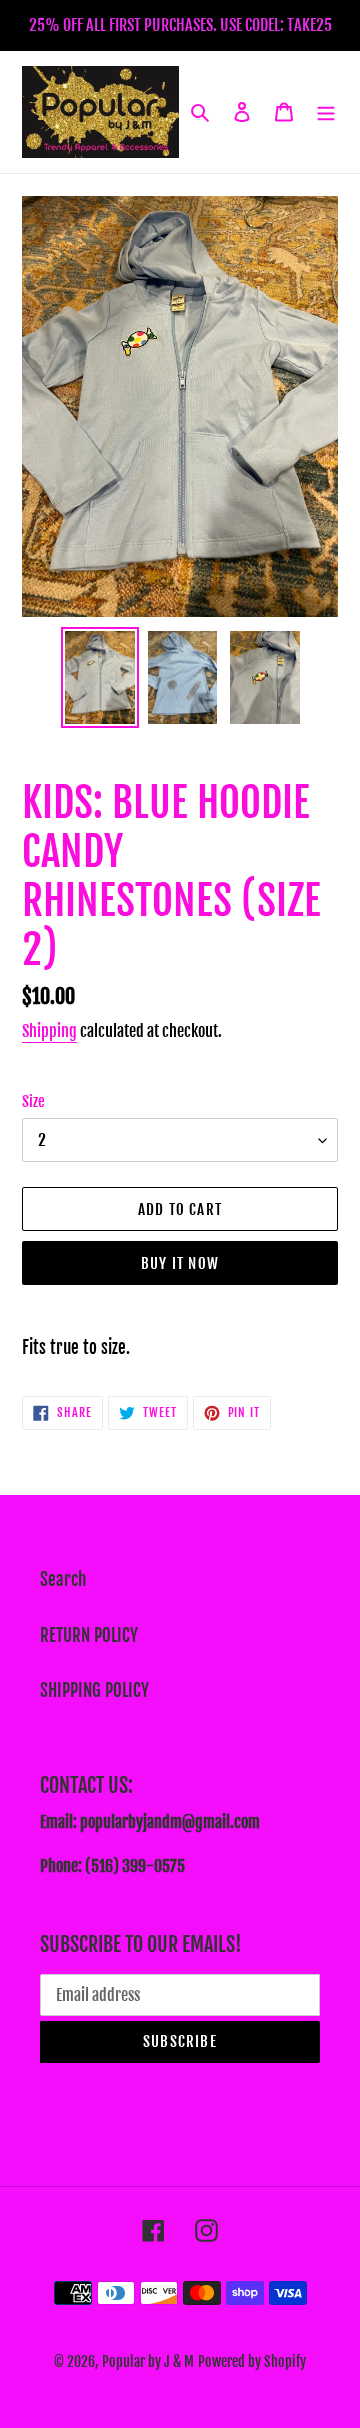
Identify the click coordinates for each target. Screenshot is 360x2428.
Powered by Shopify (252, 2361)
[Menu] (326, 112)
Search (63, 1579)
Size (33, 1101)
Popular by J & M (148, 2361)
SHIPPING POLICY (94, 1690)
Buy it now (180, 1263)
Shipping (49, 1031)
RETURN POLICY (89, 1635)
